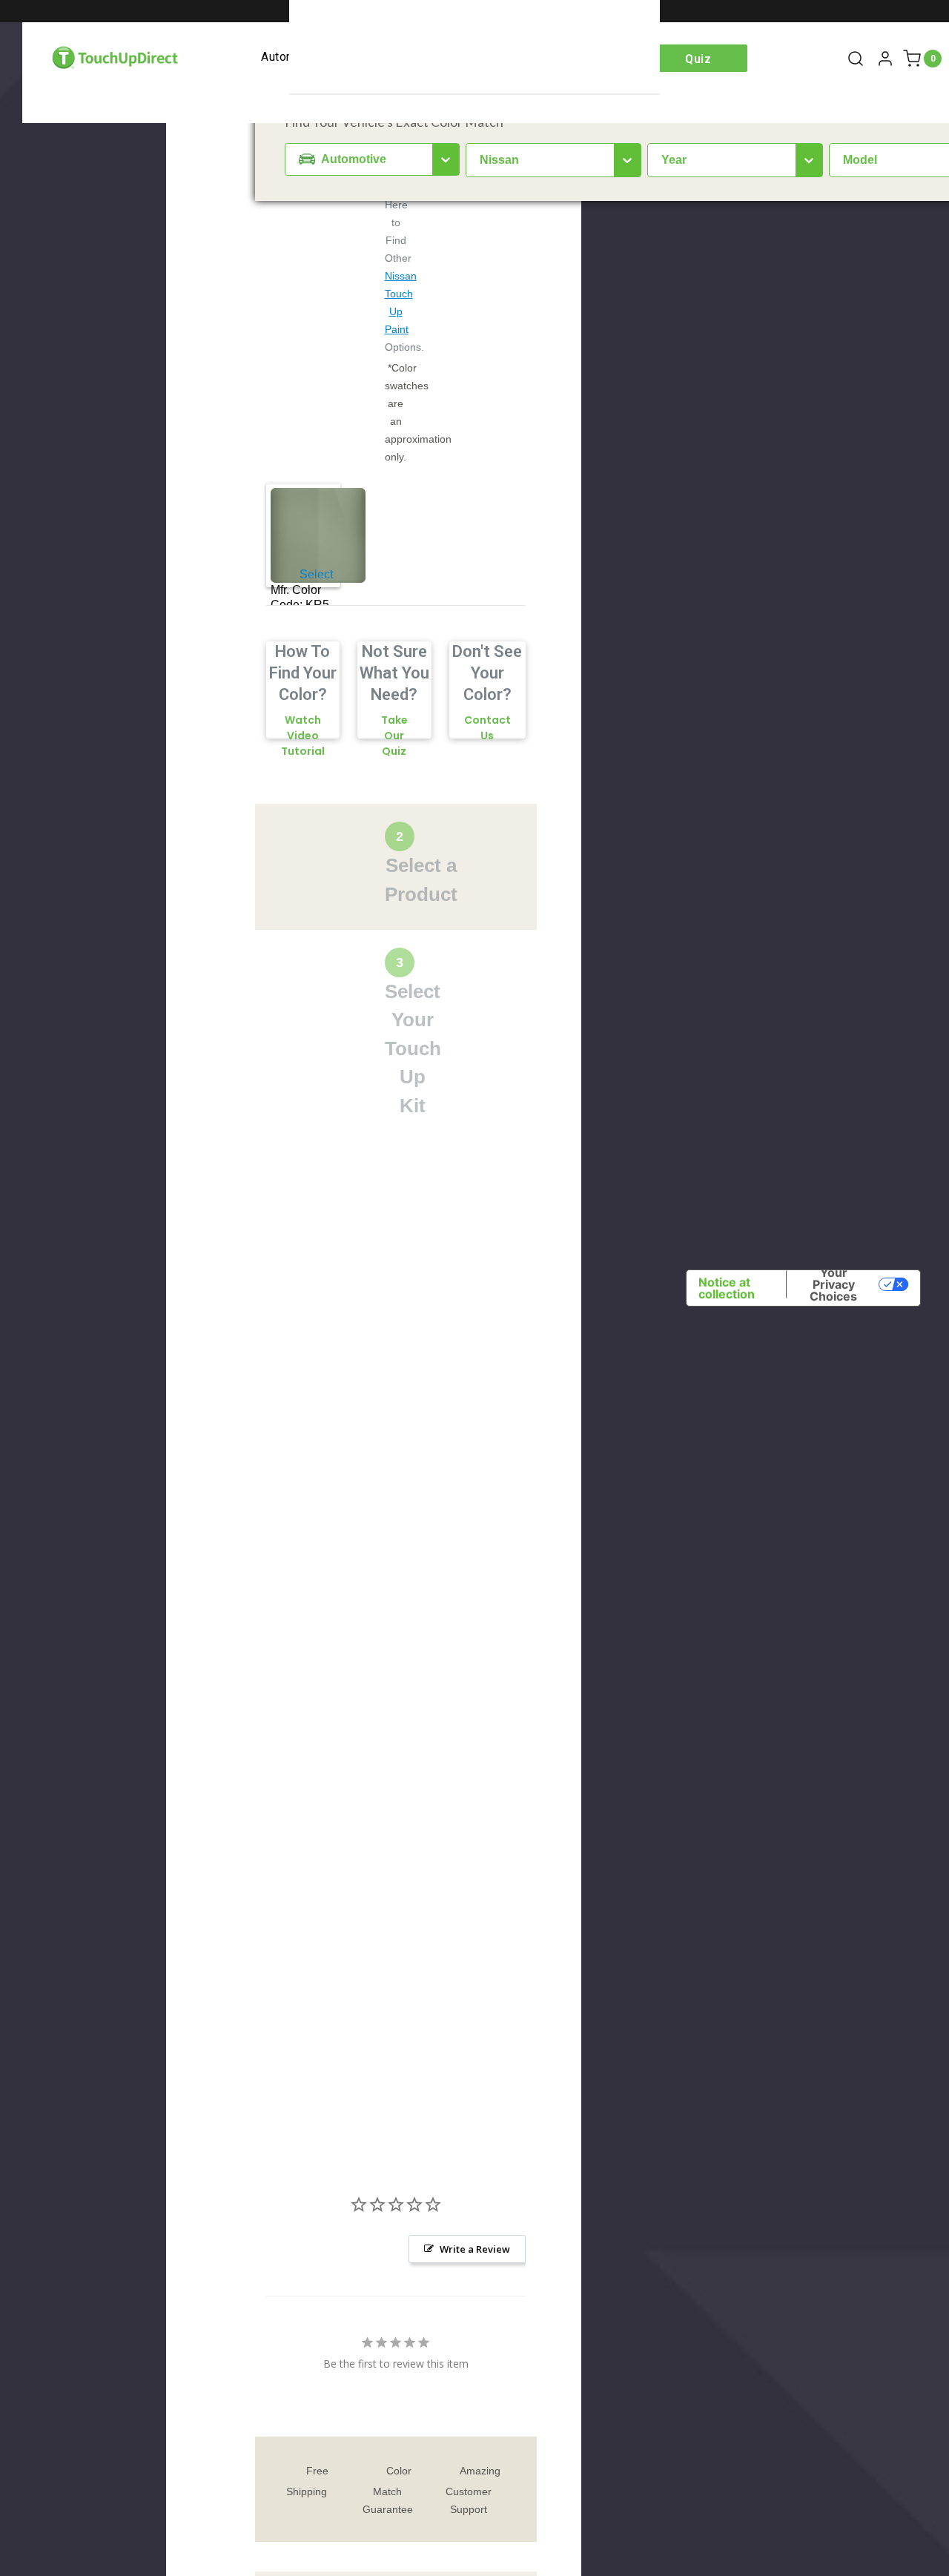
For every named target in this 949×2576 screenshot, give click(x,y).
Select (316, 575)
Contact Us (487, 728)
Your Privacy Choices (833, 1284)
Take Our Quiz (394, 736)
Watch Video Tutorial (303, 736)
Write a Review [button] (475, 2249)
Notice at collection (727, 1288)
